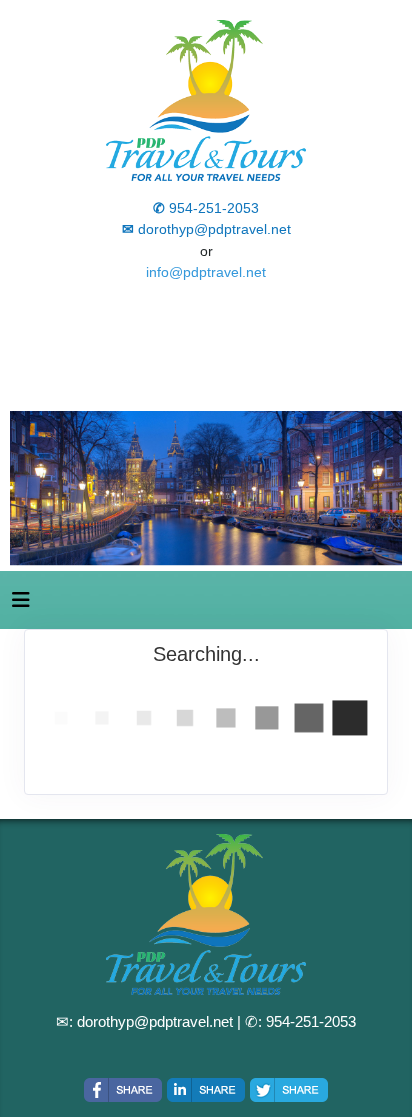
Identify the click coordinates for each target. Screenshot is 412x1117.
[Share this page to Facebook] (123, 1090)
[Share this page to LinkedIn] (206, 1090)
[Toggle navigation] (21, 605)
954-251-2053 (311, 1021)
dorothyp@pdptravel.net (155, 1021)
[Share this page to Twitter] (289, 1090)
